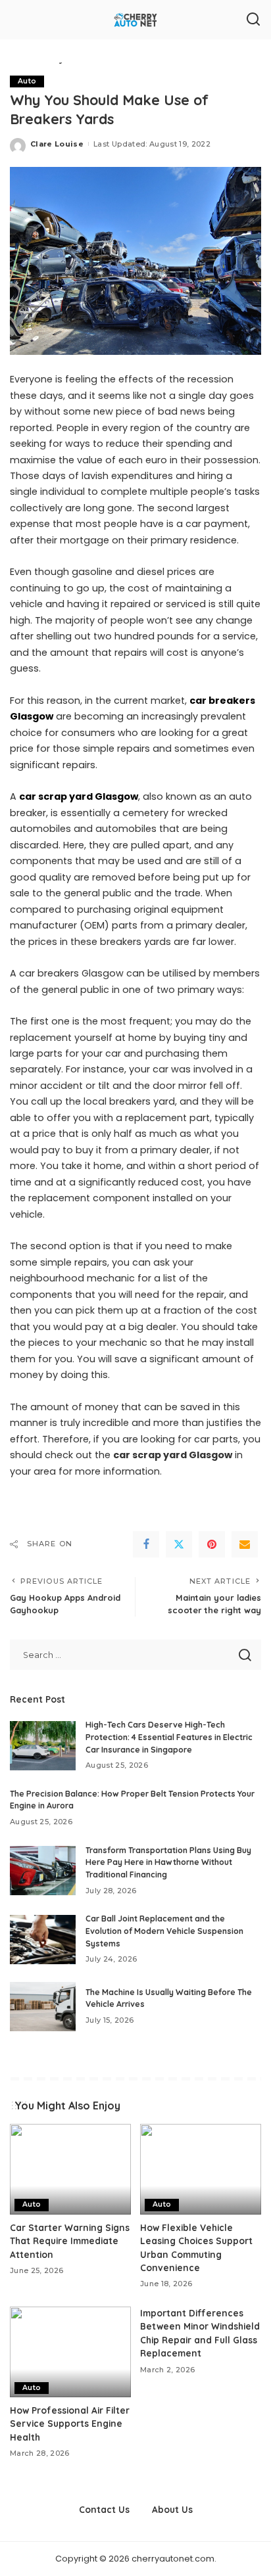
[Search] (253, 20)
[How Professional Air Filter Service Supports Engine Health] (70, 2352)
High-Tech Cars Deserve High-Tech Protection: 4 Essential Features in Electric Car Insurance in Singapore (169, 1737)
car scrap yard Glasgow (79, 796)
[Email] (245, 1544)
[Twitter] (179, 1544)
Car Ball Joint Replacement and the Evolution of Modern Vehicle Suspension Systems (164, 1931)
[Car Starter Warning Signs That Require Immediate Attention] (70, 2169)
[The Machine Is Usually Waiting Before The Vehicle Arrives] (43, 2007)
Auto (27, 81)
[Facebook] (146, 1544)
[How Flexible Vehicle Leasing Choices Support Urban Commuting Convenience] (201, 2169)
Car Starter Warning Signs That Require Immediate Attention (70, 2241)
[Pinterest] (212, 1544)
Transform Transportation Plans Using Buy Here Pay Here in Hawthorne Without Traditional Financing (168, 1862)
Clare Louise (57, 144)
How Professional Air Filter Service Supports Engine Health (70, 2424)
